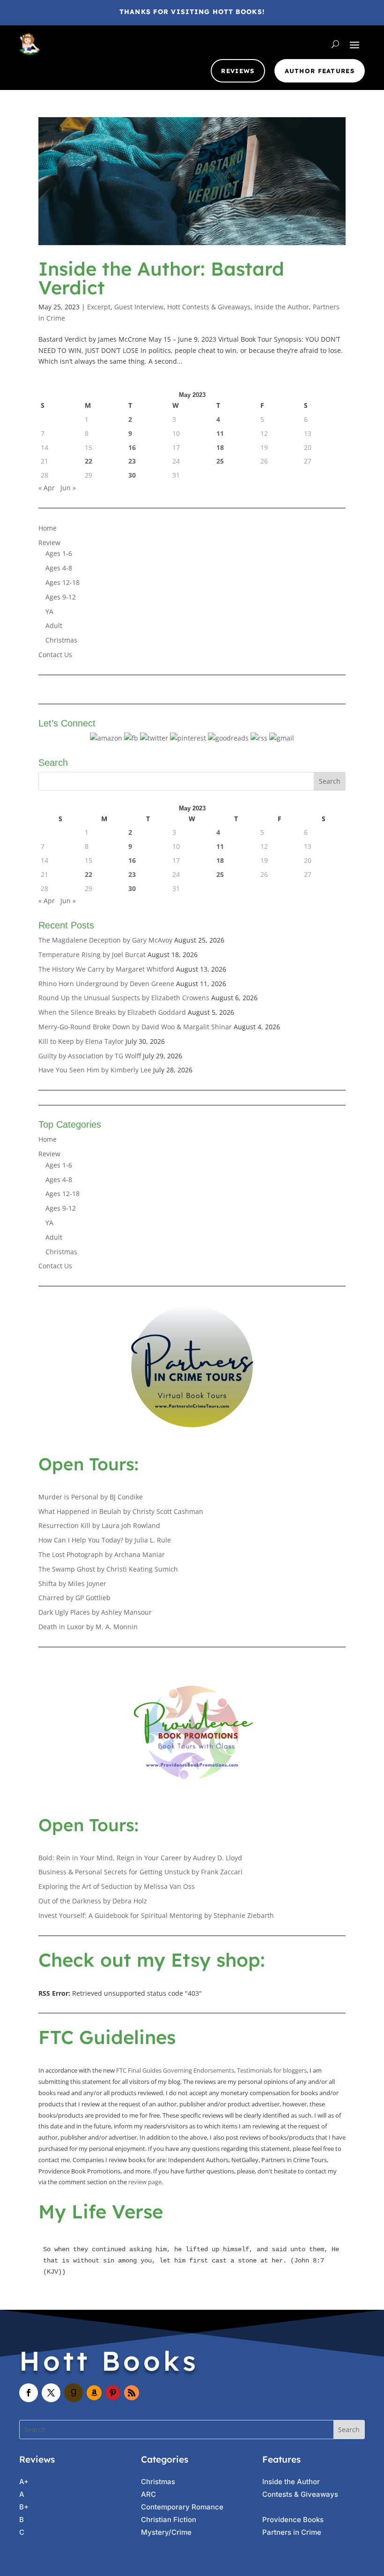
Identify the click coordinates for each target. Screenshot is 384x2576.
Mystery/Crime (166, 2532)
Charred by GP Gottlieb (74, 1598)
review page (145, 2182)
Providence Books (293, 2520)
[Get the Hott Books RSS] (259, 738)
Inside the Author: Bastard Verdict (161, 278)
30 (132, 475)
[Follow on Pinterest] (113, 2393)
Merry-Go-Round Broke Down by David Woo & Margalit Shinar (135, 1027)
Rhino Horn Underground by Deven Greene (106, 984)
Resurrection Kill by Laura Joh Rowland (99, 1525)
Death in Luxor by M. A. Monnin (88, 1627)
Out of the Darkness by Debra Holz (93, 1901)
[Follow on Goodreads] (74, 2393)
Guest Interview (139, 307)
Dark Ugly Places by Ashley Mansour (95, 1612)
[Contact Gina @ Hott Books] (282, 738)
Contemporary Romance (182, 2507)
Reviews (238, 71)
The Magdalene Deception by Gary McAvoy (105, 940)
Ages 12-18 (63, 582)
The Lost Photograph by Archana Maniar (102, 1554)
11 (220, 433)
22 (89, 461)
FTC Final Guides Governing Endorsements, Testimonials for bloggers (211, 2070)
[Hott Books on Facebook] (131, 738)
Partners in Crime (292, 2532)
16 (132, 447)
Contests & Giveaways (300, 2494)
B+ (24, 2507)
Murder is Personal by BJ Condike (91, 1497)
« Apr (47, 488)
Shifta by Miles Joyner (72, 1584)
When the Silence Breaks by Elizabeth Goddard (112, 1012)
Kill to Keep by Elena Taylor (81, 1041)
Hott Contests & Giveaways (209, 307)
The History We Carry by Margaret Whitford (106, 969)
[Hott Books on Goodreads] (228, 738)
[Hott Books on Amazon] (106, 738)
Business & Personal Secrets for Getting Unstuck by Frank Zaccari (140, 1872)
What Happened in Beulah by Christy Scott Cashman (121, 1511)
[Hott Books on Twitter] (154, 738)
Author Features (320, 71)
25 (220, 461)
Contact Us (55, 655)
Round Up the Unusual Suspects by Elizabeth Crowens (124, 998)
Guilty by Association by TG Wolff (90, 1056)
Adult (54, 625)
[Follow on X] (51, 2393)
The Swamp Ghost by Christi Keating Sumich (108, 1569)
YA (49, 611)
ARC (148, 2494)
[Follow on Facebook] (29, 2393)
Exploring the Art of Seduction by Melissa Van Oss (117, 1886)
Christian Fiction (169, 2520)
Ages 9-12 (61, 597)
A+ (24, 2482)
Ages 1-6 (59, 553)
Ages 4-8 (59, 568)
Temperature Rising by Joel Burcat (92, 955)
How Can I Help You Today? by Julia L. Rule (105, 1540)
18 (220, 447)
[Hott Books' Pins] (188, 738)
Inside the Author (282, 307)
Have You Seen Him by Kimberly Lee (95, 1070)
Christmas (61, 640)
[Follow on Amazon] (94, 2393)
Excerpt (99, 307)
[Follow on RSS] (132, 2393)
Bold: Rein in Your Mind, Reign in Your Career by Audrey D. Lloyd (140, 1858)
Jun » (68, 488)
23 (132, 461)
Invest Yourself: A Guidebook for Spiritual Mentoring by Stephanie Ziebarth (156, 1915)
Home (48, 528)
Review (49, 543)
